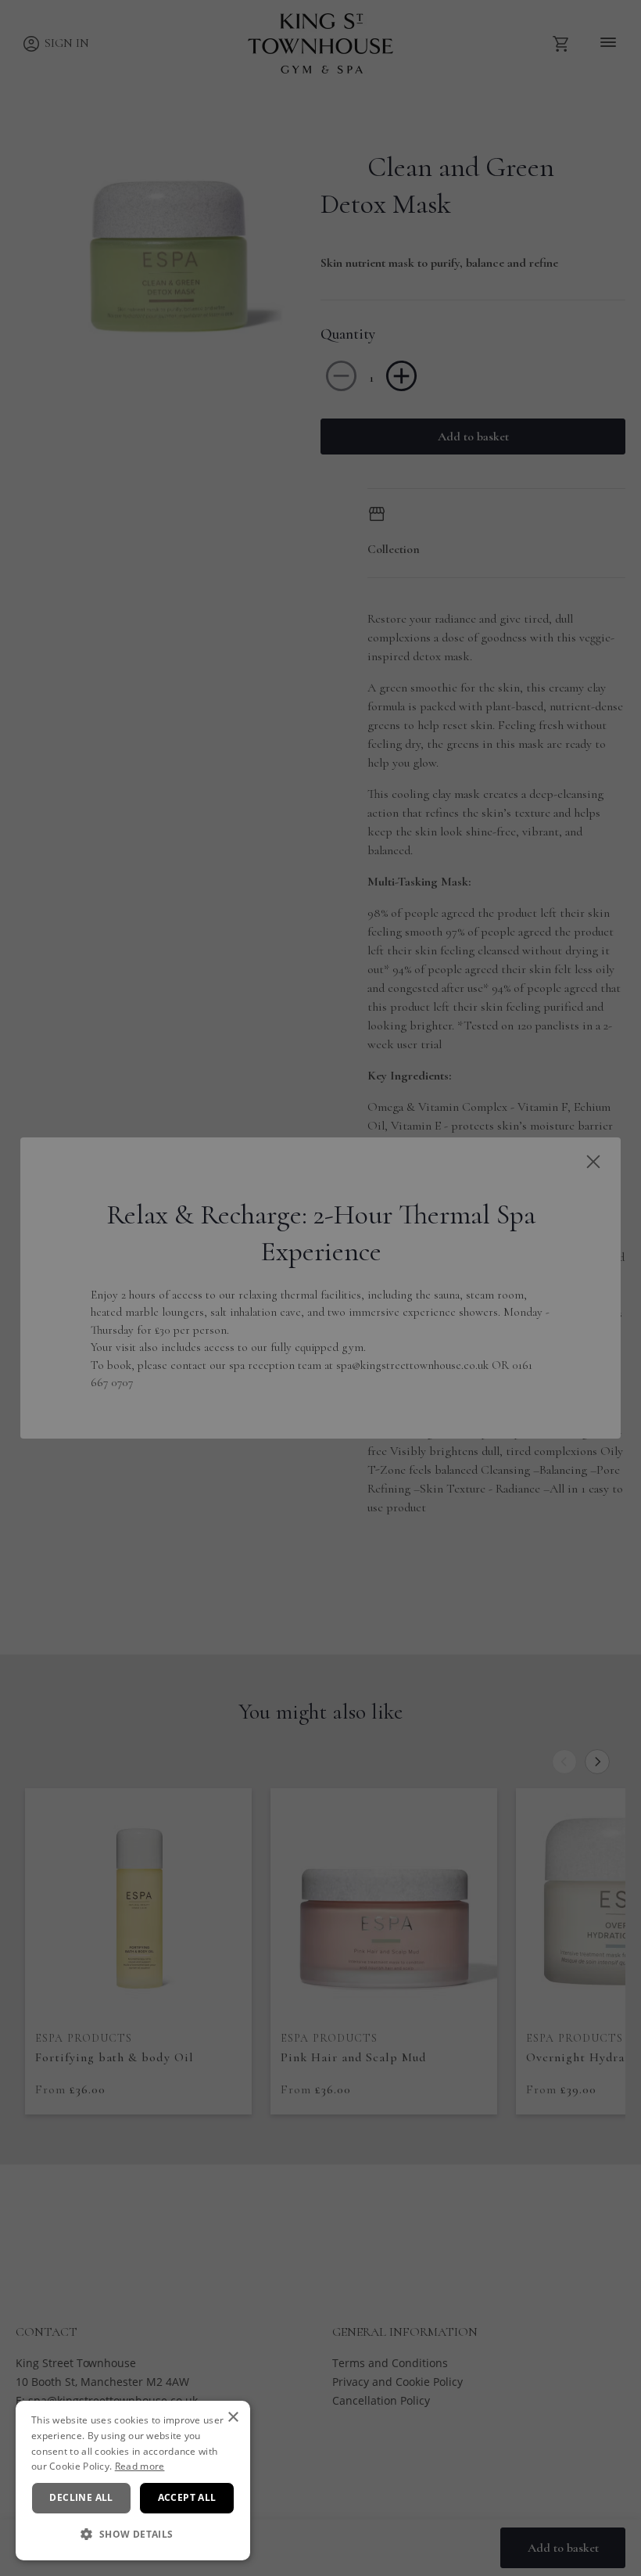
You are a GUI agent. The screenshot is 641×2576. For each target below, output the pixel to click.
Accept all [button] (187, 2497)
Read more (140, 2466)
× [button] (233, 2418)
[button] (133, 2535)
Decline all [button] (81, 2497)
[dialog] (133, 2481)
